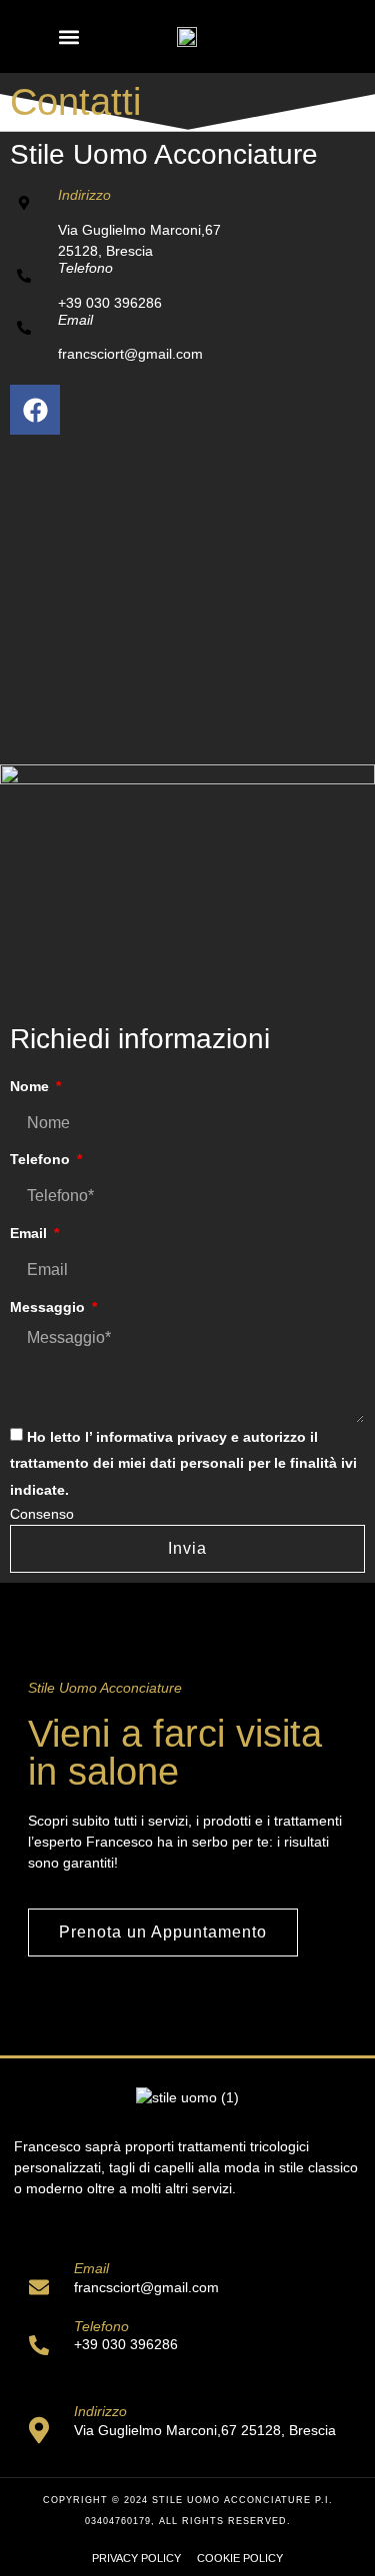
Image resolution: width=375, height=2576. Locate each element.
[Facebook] (35, 410)
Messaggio (49, 1307)
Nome (31, 1086)
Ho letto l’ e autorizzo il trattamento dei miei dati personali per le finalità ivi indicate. (183, 1463)
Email (75, 320)
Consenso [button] (42, 1514)
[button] (69, 36)
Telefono (85, 268)
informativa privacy (161, 1437)
